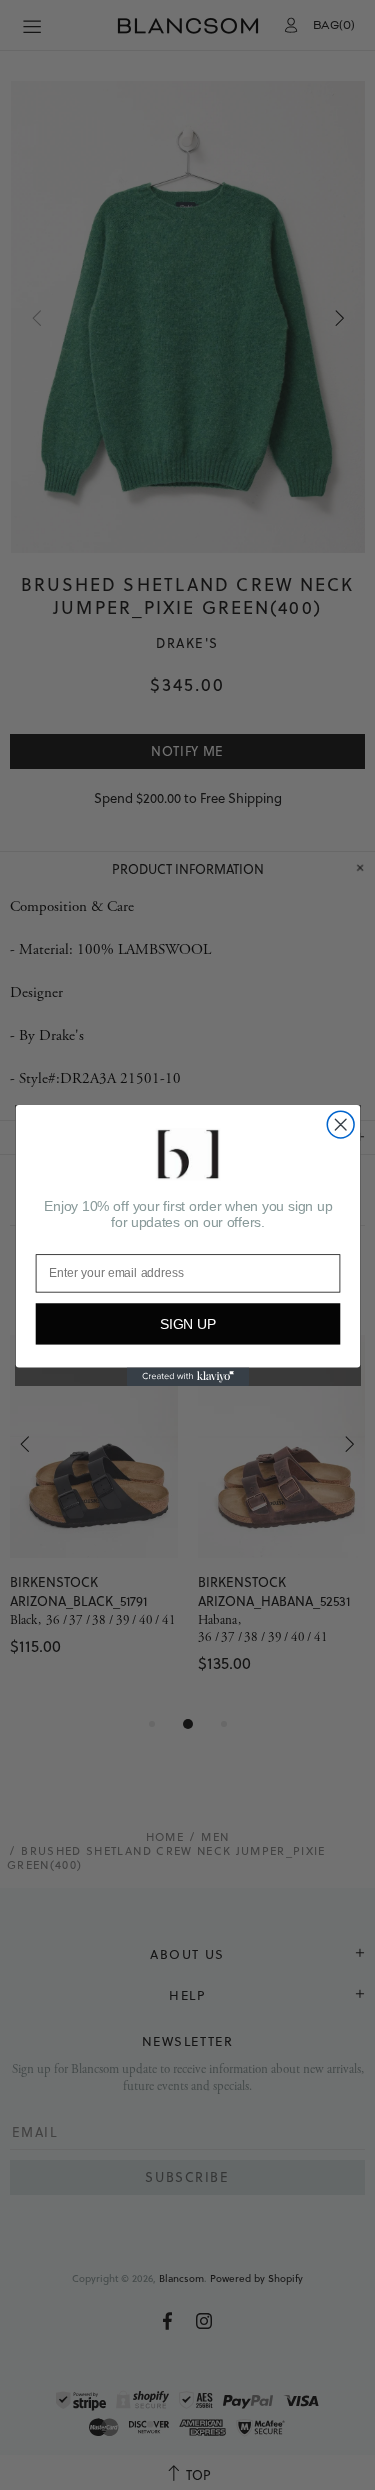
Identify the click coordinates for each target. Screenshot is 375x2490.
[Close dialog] (340, 1124)
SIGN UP (187, 1323)
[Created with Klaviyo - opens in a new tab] (187, 1376)
